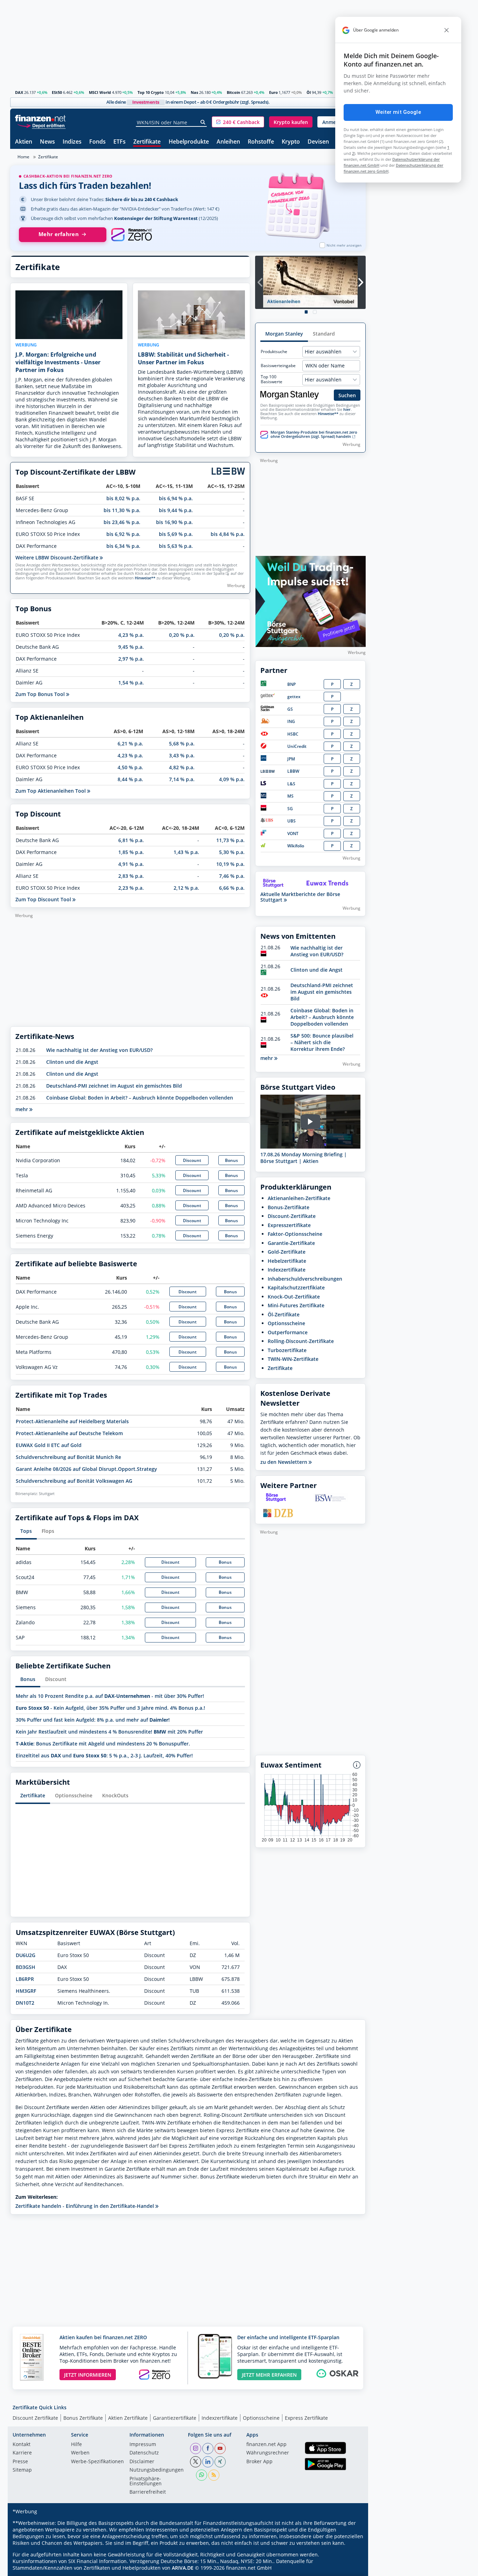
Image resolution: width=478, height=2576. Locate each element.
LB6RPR (25, 1979)
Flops (48, 1531)
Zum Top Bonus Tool (41, 694)
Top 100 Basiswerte (272, 379)
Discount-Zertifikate (292, 1216)
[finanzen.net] (40, 118)
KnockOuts (115, 1795)
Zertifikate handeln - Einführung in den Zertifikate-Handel (85, 2206)
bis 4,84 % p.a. (228, 534)
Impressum (143, 2445)
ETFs (119, 142)
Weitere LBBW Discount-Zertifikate (58, 557)
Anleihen (228, 142)
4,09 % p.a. (232, 779)
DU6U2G (26, 1955)
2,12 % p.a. (186, 888)
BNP (291, 684)
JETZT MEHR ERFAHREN (269, 2375)
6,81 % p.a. (131, 840)
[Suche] (203, 122)
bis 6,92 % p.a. (123, 534)
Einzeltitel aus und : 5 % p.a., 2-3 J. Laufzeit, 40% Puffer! (104, 1755)
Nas (194, 92)
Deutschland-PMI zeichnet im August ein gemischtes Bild (114, 1086)
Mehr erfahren (59, 234)
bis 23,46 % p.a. (122, 522)
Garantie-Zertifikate (291, 1243)
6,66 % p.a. (232, 888)
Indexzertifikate (287, 1270)
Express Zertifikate (306, 2418)
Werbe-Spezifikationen (97, 2462)
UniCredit (297, 746)
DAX (19, 92)
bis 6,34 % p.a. (123, 546)
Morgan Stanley (284, 334)
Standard (324, 334)
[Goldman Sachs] (269, 710)
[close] (447, 30)
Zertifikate (147, 142)
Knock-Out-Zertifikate (294, 1297)
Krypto (291, 142)
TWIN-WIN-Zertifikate (293, 1359)
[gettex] (268, 697)
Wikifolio (296, 846)
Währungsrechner (268, 2453)
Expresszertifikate (289, 1225)
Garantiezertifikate (175, 2418)
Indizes (72, 142)
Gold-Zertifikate (287, 1252)
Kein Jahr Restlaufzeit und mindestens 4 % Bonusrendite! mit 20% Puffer (109, 1732)
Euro (273, 92)
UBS (291, 821)
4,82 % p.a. (182, 767)
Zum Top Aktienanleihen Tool (51, 791)
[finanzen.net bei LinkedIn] (208, 2462)
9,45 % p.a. (131, 647)
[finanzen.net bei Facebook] (208, 2448)
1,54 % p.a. (131, 683)
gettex (294, 697)
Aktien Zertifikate (128, 2418)
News (47, 142)
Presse (20, 2462)
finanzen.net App (266, 2445)
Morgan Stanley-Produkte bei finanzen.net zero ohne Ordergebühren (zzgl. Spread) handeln (314, 434)
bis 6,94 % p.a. (176, 498)
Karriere (22, 2453)
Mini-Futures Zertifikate (296, 1305)
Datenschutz (144, 2453)
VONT (293, 834)
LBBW (293, 771)
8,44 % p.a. (130, 779)
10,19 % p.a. (230, 864)
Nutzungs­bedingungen (157, 2470)
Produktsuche (274, 352)
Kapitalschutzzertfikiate (296, 1287)
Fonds (97, 142)
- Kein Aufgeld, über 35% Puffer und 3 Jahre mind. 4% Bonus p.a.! (110, 1708)
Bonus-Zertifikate (289, 1207)
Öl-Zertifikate (284, 1314)
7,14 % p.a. (182, 779)
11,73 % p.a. (230, 840)
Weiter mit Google (398, 112)
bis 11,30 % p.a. (122, 510)
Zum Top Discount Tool (44, 899)
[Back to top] (351, 2568)
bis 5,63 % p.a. (176, 546)
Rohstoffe (261, 142)
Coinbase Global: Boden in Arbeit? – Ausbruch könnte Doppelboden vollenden (140, 1098)
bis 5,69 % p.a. (176, 534)
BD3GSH (26, 1967)
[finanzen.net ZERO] (131, 235)
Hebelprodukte (189, 142)
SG (290, 809)
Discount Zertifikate (35, 2418)
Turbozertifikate (287, 1350)
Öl (309, 92)
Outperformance (288, 1332)
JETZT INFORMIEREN (88, 2375)
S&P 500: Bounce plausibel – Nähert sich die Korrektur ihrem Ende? (322, 1042)
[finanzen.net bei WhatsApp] (202, 2475)
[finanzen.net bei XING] (220, 2462)
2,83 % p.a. (131, 876)
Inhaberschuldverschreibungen (305, 1279)
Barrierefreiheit (148, 2492)
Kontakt (22, 2445)
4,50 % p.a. (130, 767)
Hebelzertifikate (287, 1261)
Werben (80, 2453)
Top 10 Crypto (151, 92)
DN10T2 (25, 2003)
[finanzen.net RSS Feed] (214, 2475)
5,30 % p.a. (232, 852)
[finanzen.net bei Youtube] (220, 2448)
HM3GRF (26, 1991)
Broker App (259, 2462)
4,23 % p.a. (131, 635)
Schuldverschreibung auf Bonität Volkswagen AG (74, 1481)
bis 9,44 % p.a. (176, 510)
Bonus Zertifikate (83, 2418)
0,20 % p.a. (182, 635)
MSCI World (100, 92)
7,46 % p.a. (232, 876)
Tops (26, 1531)
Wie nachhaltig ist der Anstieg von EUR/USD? (99, 1050)
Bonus (231, 1160)
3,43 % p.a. (182, 755)
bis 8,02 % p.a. (123, 498)
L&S (291, 784)
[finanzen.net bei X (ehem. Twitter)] (196, 2462)
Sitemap (22, 2470)
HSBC (293, 734)
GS (290, 709)
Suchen (347, 395)
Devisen (318, 142)
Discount (192, 1160)
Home (23, 157)
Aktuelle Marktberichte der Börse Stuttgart (300, 897)
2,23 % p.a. (131, 888)
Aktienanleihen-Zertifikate (299, 1198)
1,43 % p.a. (186, 852)
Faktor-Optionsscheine (295, 1234)
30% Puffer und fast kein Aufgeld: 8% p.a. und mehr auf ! (93, 1720)
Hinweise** (145, 578)
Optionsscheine (74, 1795)
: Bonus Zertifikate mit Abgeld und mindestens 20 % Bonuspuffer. (103, 1744)
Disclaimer (142, 2462)
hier (347, 409)
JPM (291, 759)
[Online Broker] (41, 125)
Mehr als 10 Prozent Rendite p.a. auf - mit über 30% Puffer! (110, 1696)
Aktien (24, 142)
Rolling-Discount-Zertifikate (301, 1341)
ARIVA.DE (183, 2568)
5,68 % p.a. (182, 743)
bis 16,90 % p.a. (174, 522)
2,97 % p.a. (131, 659)
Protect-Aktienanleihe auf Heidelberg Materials (72, 1421)
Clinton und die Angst (72, 1062)
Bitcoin (233, 92)
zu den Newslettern (284, 1462)
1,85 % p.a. (131, 852)
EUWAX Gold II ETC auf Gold (49, 1445)
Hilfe (76, 2445)
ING (291, 721)
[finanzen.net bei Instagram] (196, 2448)
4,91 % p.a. (131, 864)
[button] (238, 122)
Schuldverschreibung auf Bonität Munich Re (68, 1457)
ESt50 (57, 92)
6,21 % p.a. (130, 743)
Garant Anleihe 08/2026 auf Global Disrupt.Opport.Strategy (86, 1469)
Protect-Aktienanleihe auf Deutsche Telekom (69, 1433)
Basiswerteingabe (278, 366)
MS (290, 796)
